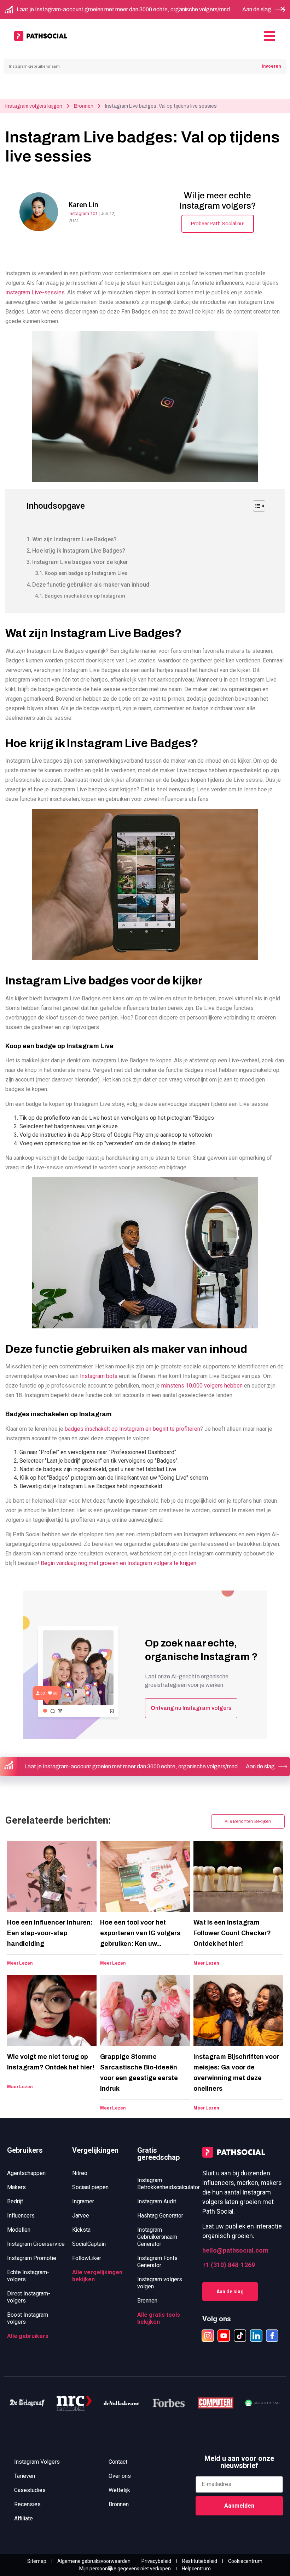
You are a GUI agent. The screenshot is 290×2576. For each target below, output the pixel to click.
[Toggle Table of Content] (256, 506)
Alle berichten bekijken (248, 1821)
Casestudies (30, 2490)
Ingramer (83, 2201)
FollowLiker (87, 2258)
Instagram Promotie (32, 2258)
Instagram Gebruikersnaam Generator (157, 2237)
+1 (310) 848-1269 (229, 2265)
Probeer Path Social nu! (218, 224)
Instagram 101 (84, 213)
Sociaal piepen (90, 2187)
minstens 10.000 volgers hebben (202, 1386)
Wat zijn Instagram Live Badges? (74, 539)
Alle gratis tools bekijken (159, 2318)
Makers (16, 2187)
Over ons (120, 2476)
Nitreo (80, 2173)
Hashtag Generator (160, 2216)
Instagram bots (99, 1376)
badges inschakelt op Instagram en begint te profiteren (132, 1429)
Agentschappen (26, 2173)
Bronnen (84, 106)
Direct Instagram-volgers (29, 2297)
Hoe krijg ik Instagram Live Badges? (79, 551)
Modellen (19, 2230)
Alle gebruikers (28, 2336)
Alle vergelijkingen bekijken (97, 2276)
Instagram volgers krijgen (34, 106)
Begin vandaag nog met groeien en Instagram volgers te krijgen (118, 1563)
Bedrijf (15, 2201)
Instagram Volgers (37, 2462)
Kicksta (81, 2230)
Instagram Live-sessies (35, 292)
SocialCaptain (89, 2244)
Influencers (21, 2216)
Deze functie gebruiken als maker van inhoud (91, 585)
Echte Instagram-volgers (28, 2276)
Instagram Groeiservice (36, 2244)
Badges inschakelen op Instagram (85, 596)
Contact (118, 2462)
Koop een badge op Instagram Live (86, 573)
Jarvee (81, 2216)
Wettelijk (119, 2490)
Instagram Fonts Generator (157, 2262)
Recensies (27, 2504)
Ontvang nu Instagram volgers (191, 1708)
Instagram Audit (157, 2201)
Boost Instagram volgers (28, 2318)
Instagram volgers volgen (160, 2283)
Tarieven (25, 2476)
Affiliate (24, 2518)
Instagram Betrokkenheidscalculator (166, 2184)
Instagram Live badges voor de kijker (80, 562)
